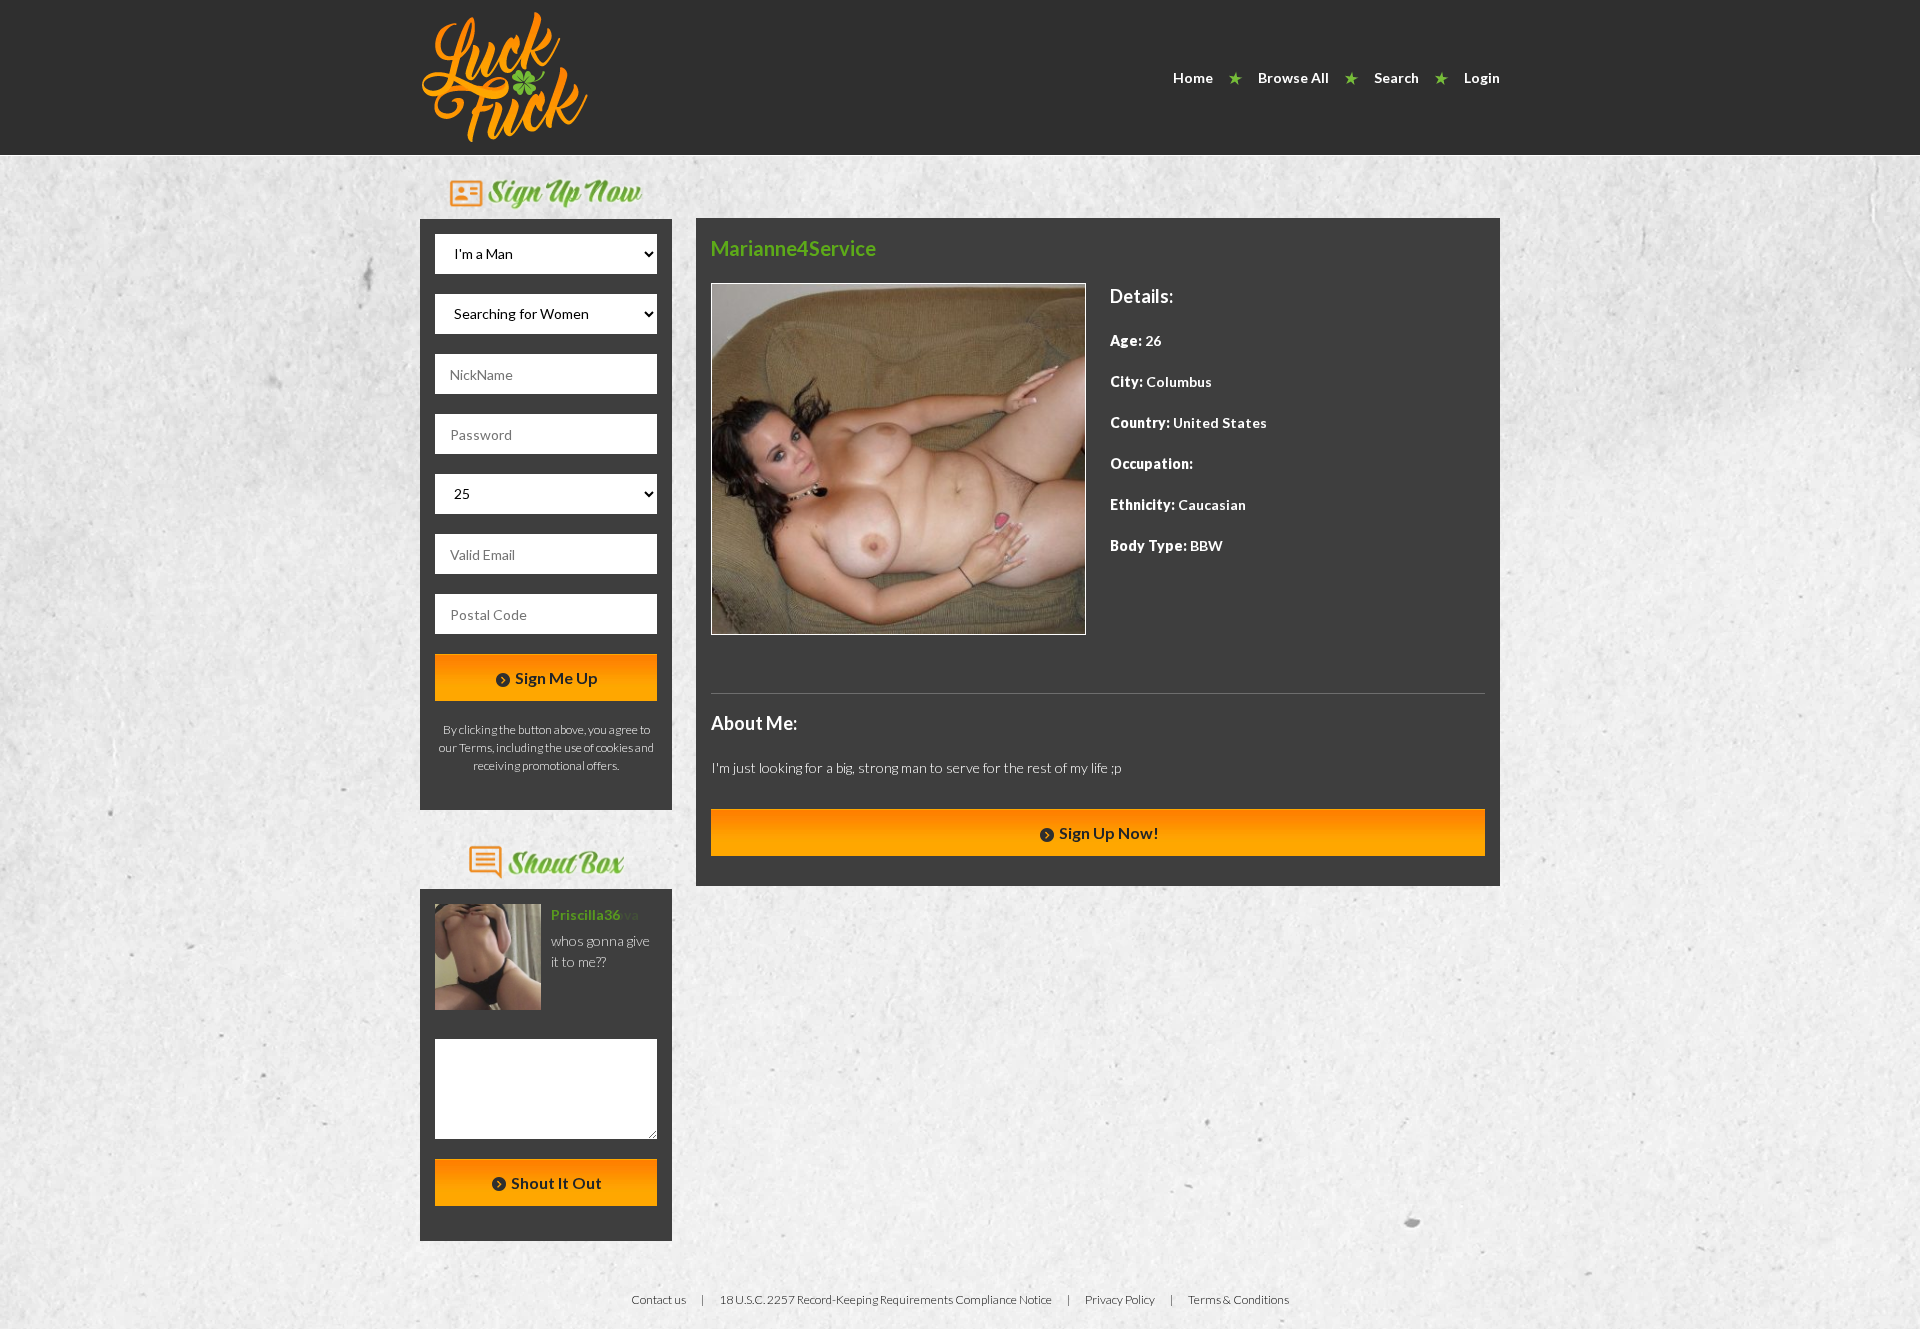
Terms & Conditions (1238, 1299)
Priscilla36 (585, 914)
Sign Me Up (555, 677)
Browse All (1293, 77)
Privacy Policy (1120, 1299)
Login (1482, 77)
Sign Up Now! (1107, 832)
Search (1396, 77)
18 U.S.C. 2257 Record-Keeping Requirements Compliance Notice (885, 1299)
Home (1193, 77)
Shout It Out (555, 1182)
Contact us (658, 1299)
